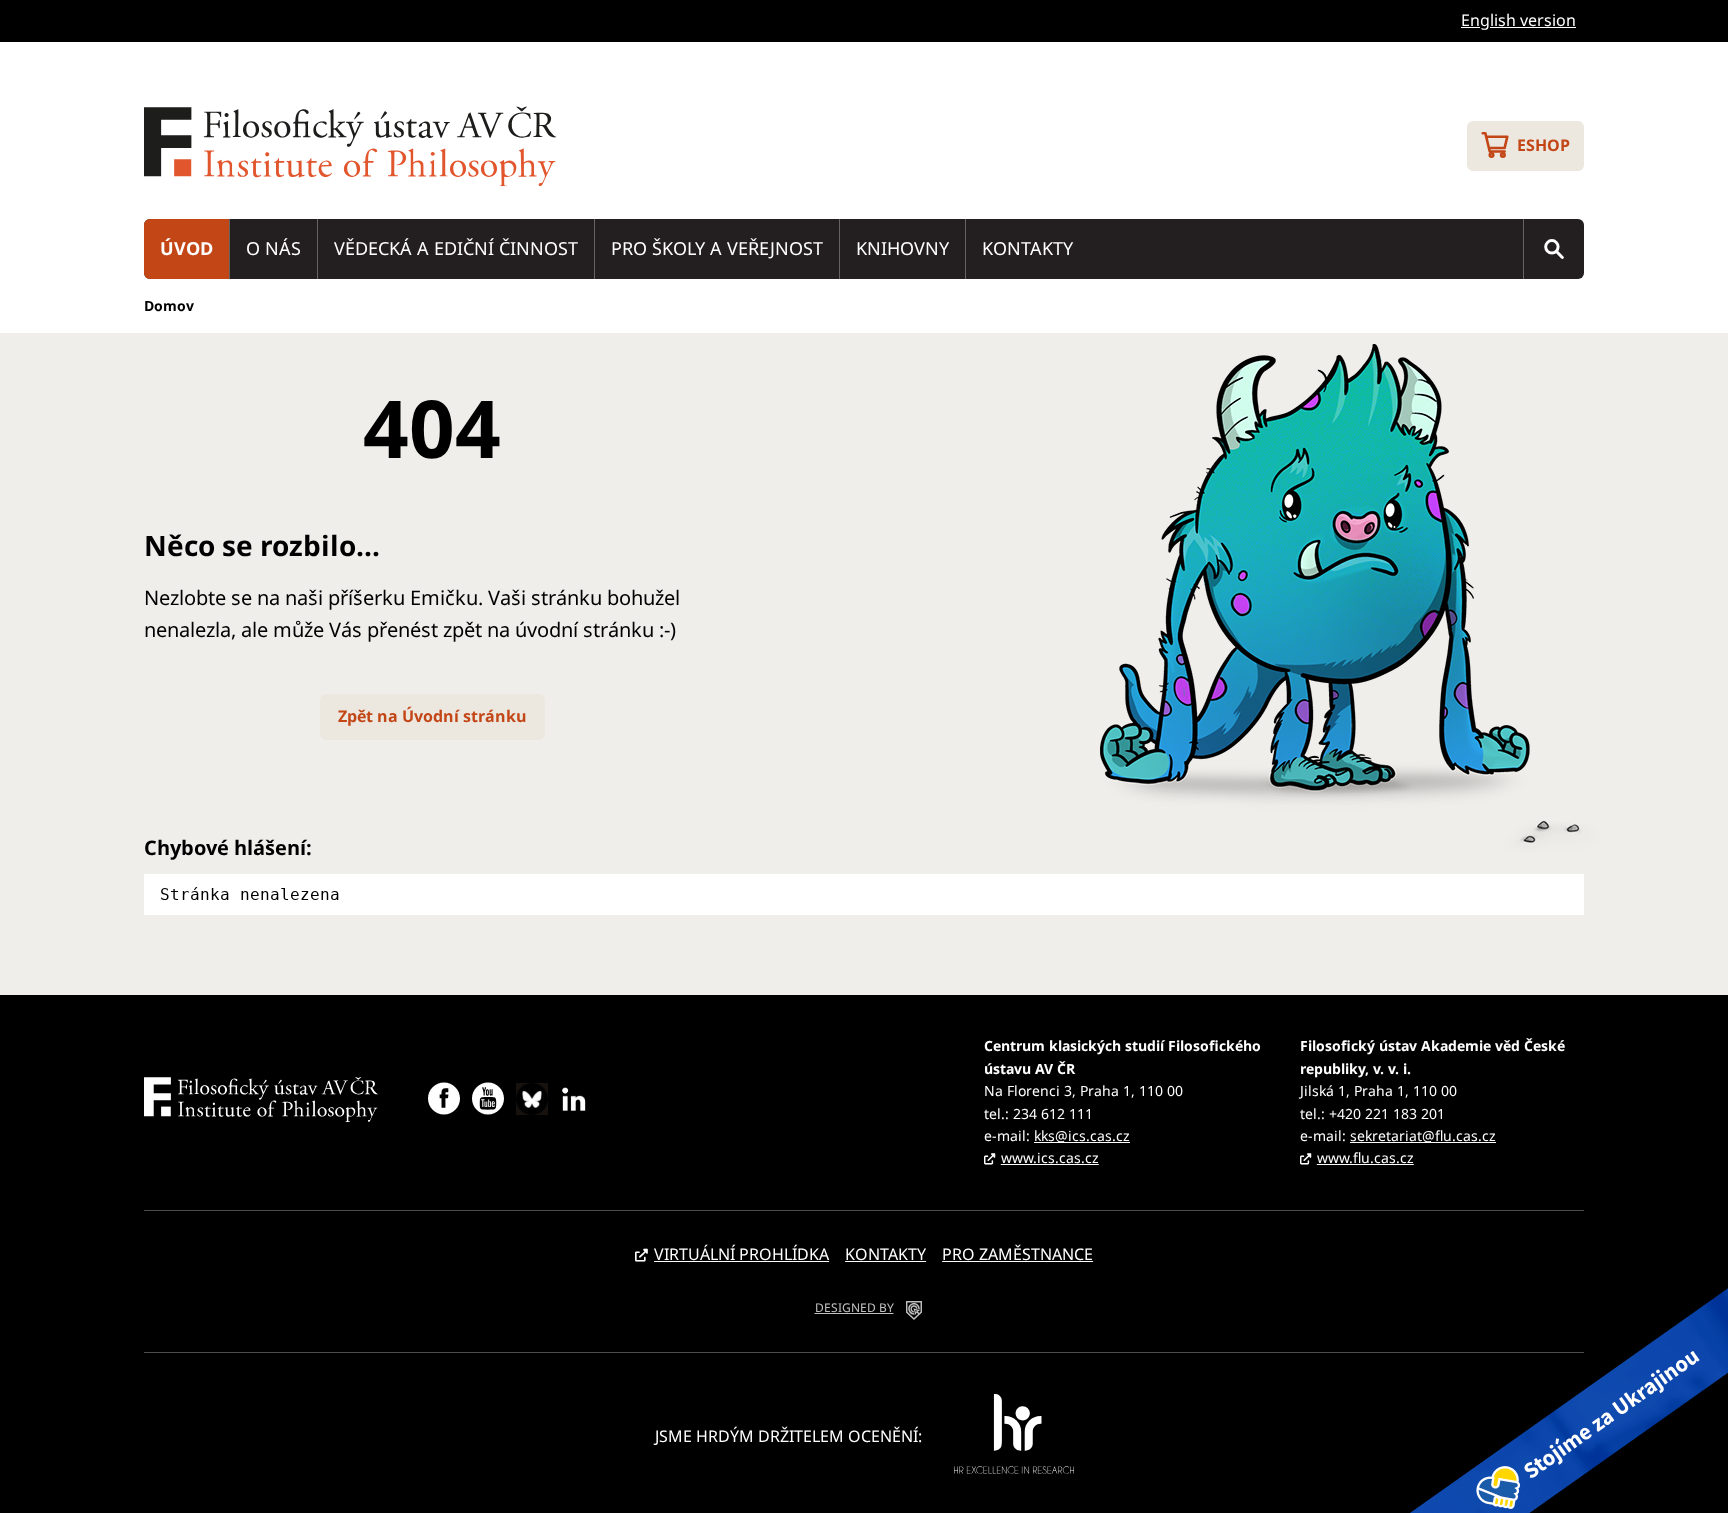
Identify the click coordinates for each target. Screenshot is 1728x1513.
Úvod (186, 248)
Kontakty (1027, 248)
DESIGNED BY (854, 1307)
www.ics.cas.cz (1050, 1157)
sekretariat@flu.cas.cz (1423, 1135)
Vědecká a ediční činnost (456, 248)
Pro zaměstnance (1017, 1254)
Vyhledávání (1554, 249)
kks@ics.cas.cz (1082, 1135)
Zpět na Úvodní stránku (432, 716)
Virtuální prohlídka (741, 1254)
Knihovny (902, 248)
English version (1518, 20)
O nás (273, 248)
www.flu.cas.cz (1365, 1157)
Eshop (1543, 145)
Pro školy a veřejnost (717, 248)
